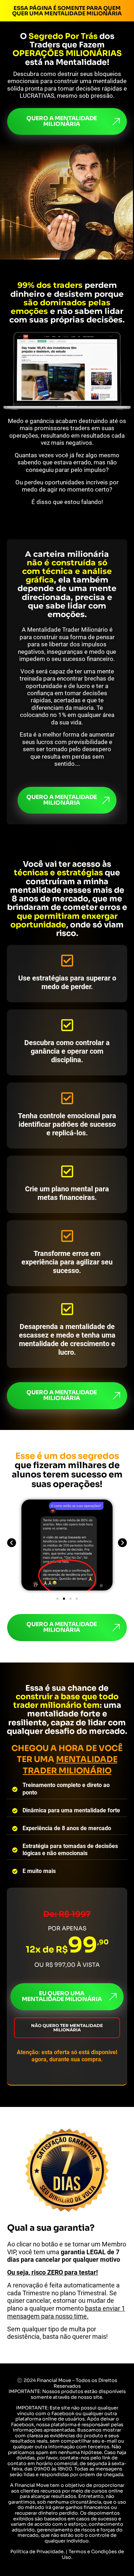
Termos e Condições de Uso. (93, 2554)
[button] (12, 1542)
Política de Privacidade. (38, 2552)
